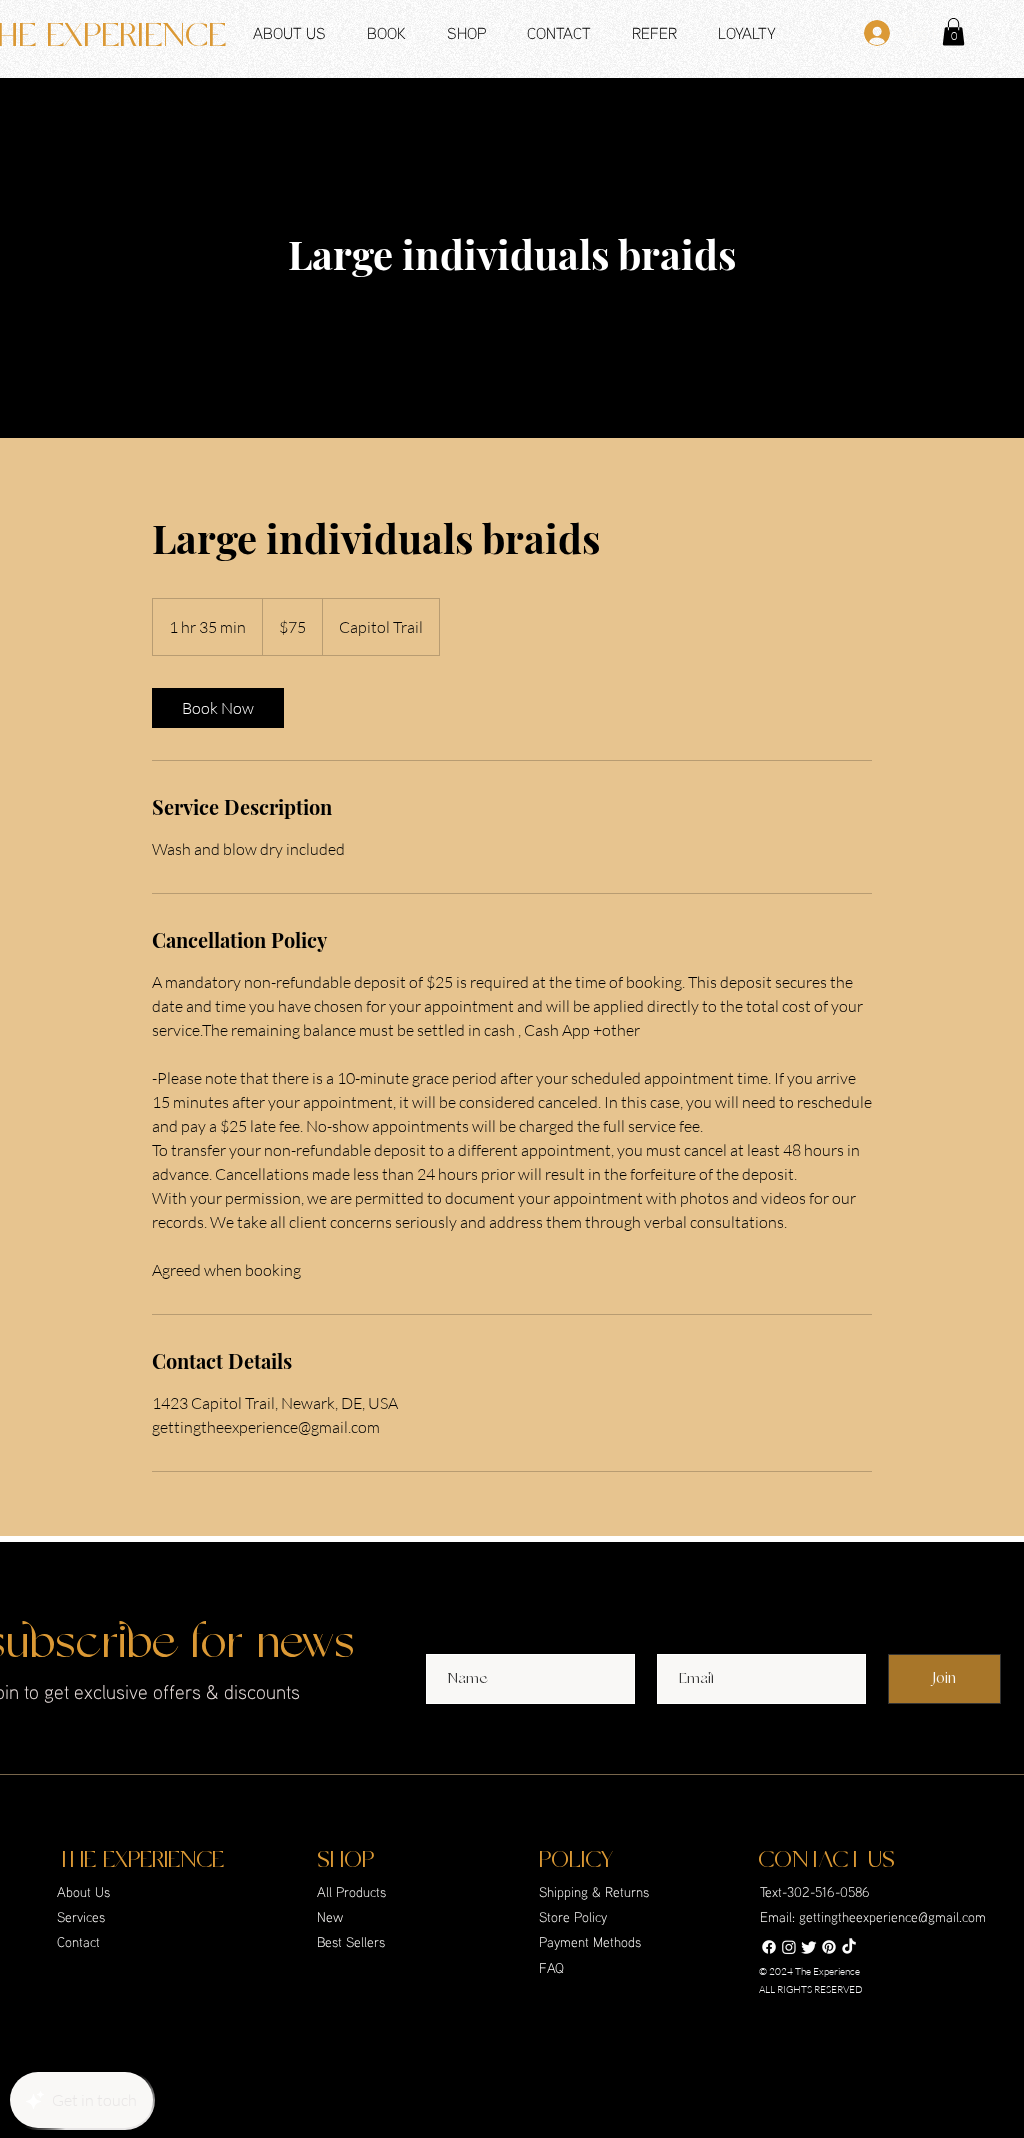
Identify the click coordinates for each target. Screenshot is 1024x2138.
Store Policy (574, 1916)
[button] (553, 31)
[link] (218, 708)
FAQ (551, 1967)
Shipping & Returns (595, 1891)
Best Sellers (351, 1941)
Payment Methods (591, 1941)
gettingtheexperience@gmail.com (892, 1916)
